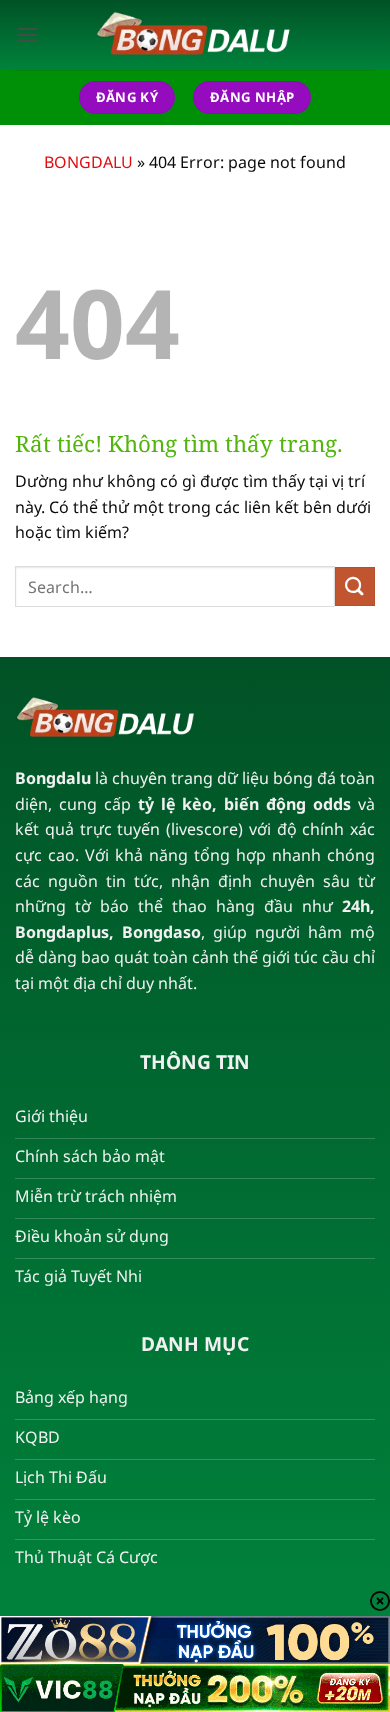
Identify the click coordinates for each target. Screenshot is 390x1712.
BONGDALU (88, 162)
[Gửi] (355, 586)
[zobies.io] (195, 35)
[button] (27, 34)
